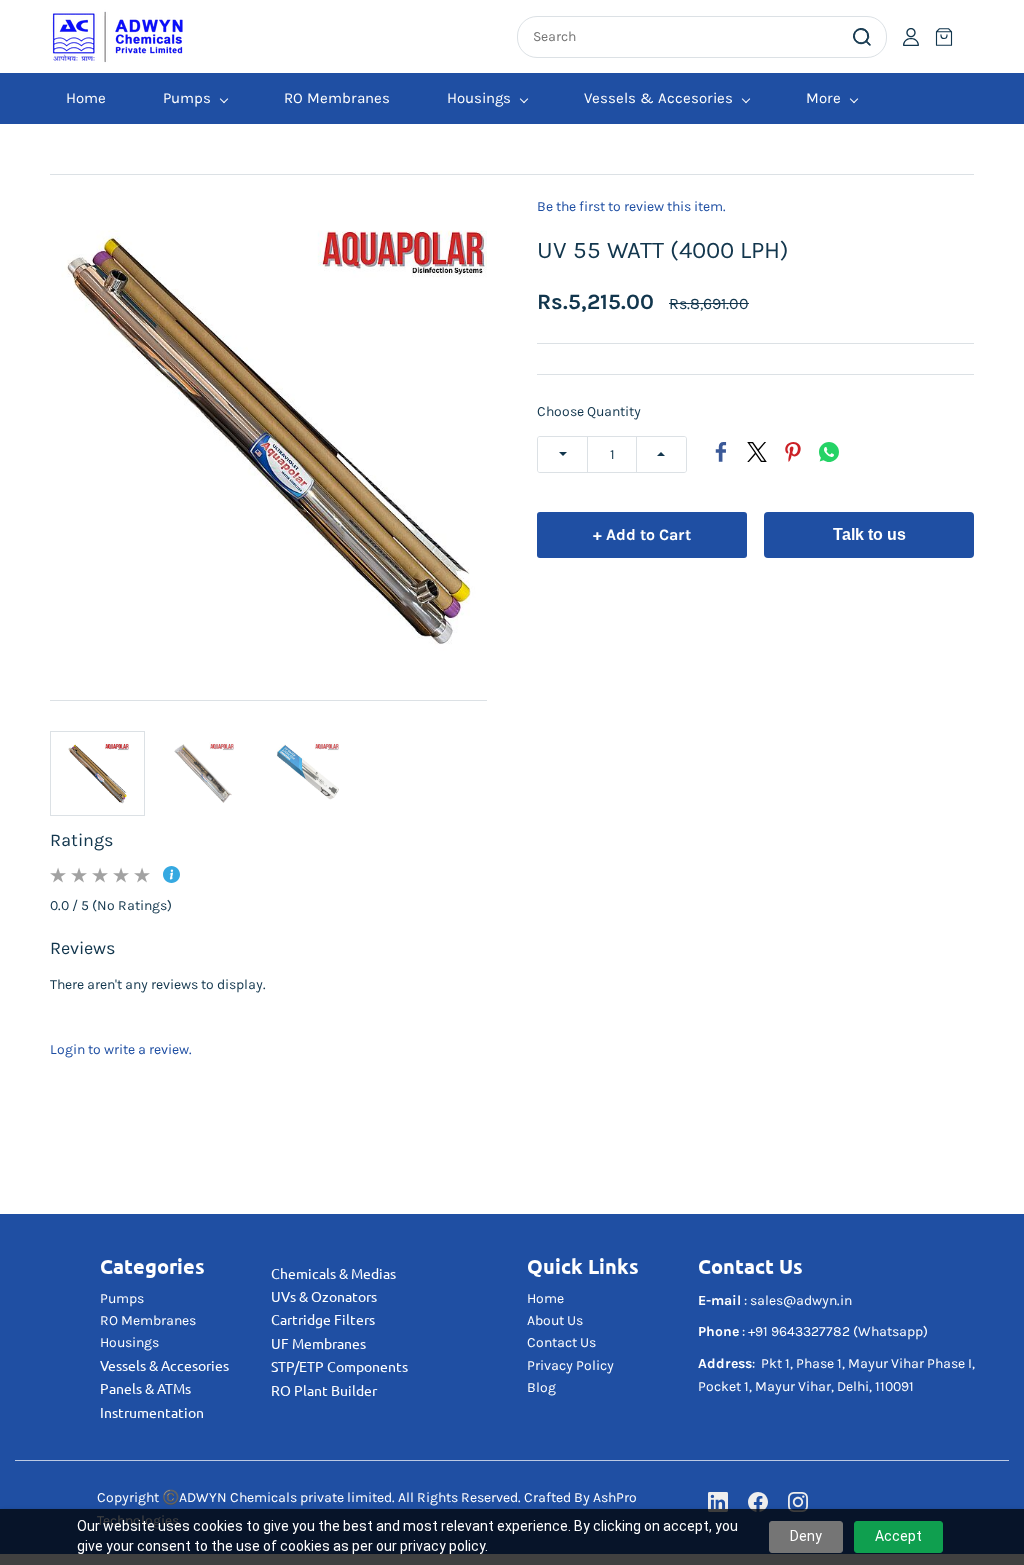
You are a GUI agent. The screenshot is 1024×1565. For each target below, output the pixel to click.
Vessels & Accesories (164, 1366)
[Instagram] (798, 1502)
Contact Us (561, 1342)
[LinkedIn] (718, 1502)
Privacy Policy (570, 1365)
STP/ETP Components (339, 1367)
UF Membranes (318, 1344)
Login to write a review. (121, 1049)
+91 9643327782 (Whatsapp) (838, 1331)
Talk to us (869, 534)
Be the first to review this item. (631, 207)
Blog (541, 1387)
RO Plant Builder (324, 1391)
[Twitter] (757, 452)
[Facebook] (721, 452)
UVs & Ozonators (324, 1297)
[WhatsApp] (829, 452)
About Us (555, 1320)
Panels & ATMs (145, 1389)
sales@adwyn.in (801, 1300)
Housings (129, 1342)
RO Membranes (148, 1320)
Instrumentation (152, 1413)
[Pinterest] (793, 452)
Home (545, 1298)
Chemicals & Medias (333, 1274)
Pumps (122, 1298)
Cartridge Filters (323, 1320)
